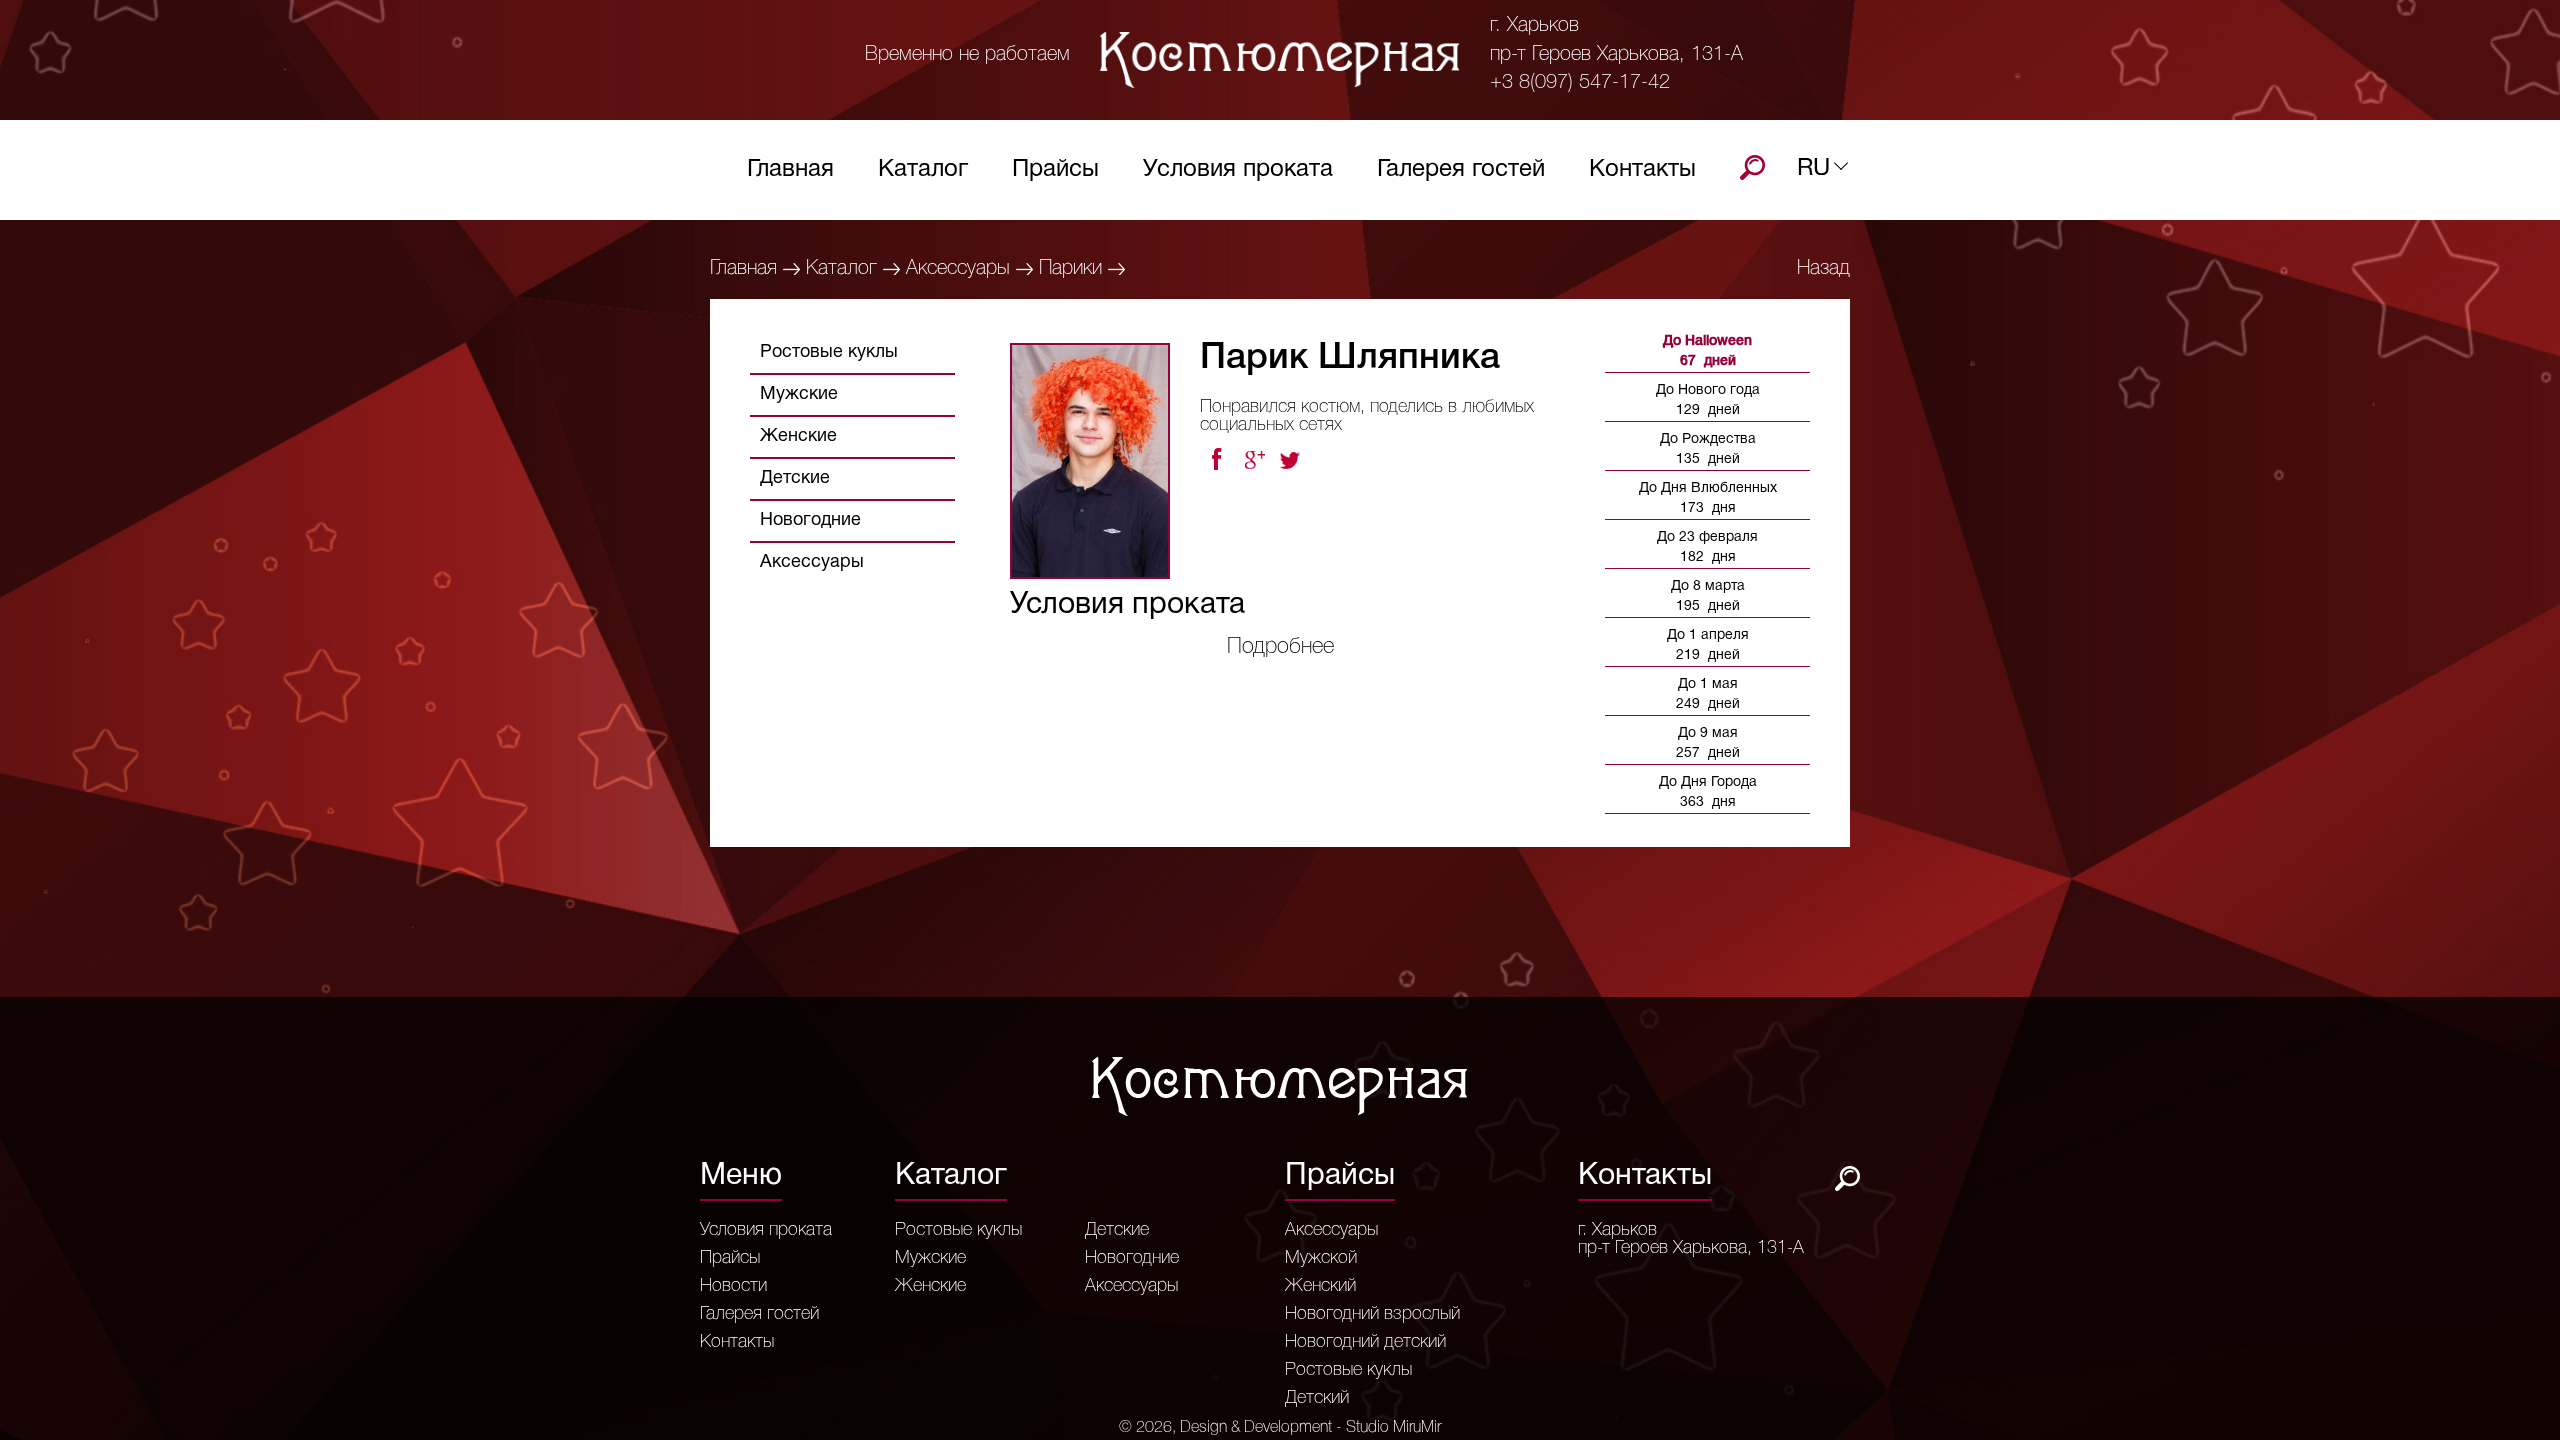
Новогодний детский (1365, 1342)
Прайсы (1055, 170)
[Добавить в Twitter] (1292, 460)
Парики (1070, 269)
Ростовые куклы (829, 352)
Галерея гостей (1461, 170)
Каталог (923, 170)
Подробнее (1280, 647)
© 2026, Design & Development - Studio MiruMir (1280, 1428)
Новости (733, 1286)
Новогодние (810, 520)
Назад (1823, 269)
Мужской (1321, 1258)
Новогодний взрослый (1372, 1314)
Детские (795, 478)
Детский (1317, 1398)
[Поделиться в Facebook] (1216, 460)
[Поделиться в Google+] (1254, 460)
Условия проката (1238, 170)
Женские (798, 436)
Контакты (1642, 170)
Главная (790, 170)
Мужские (799, 394)
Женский (1320, 1286)
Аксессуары (958, 269)
